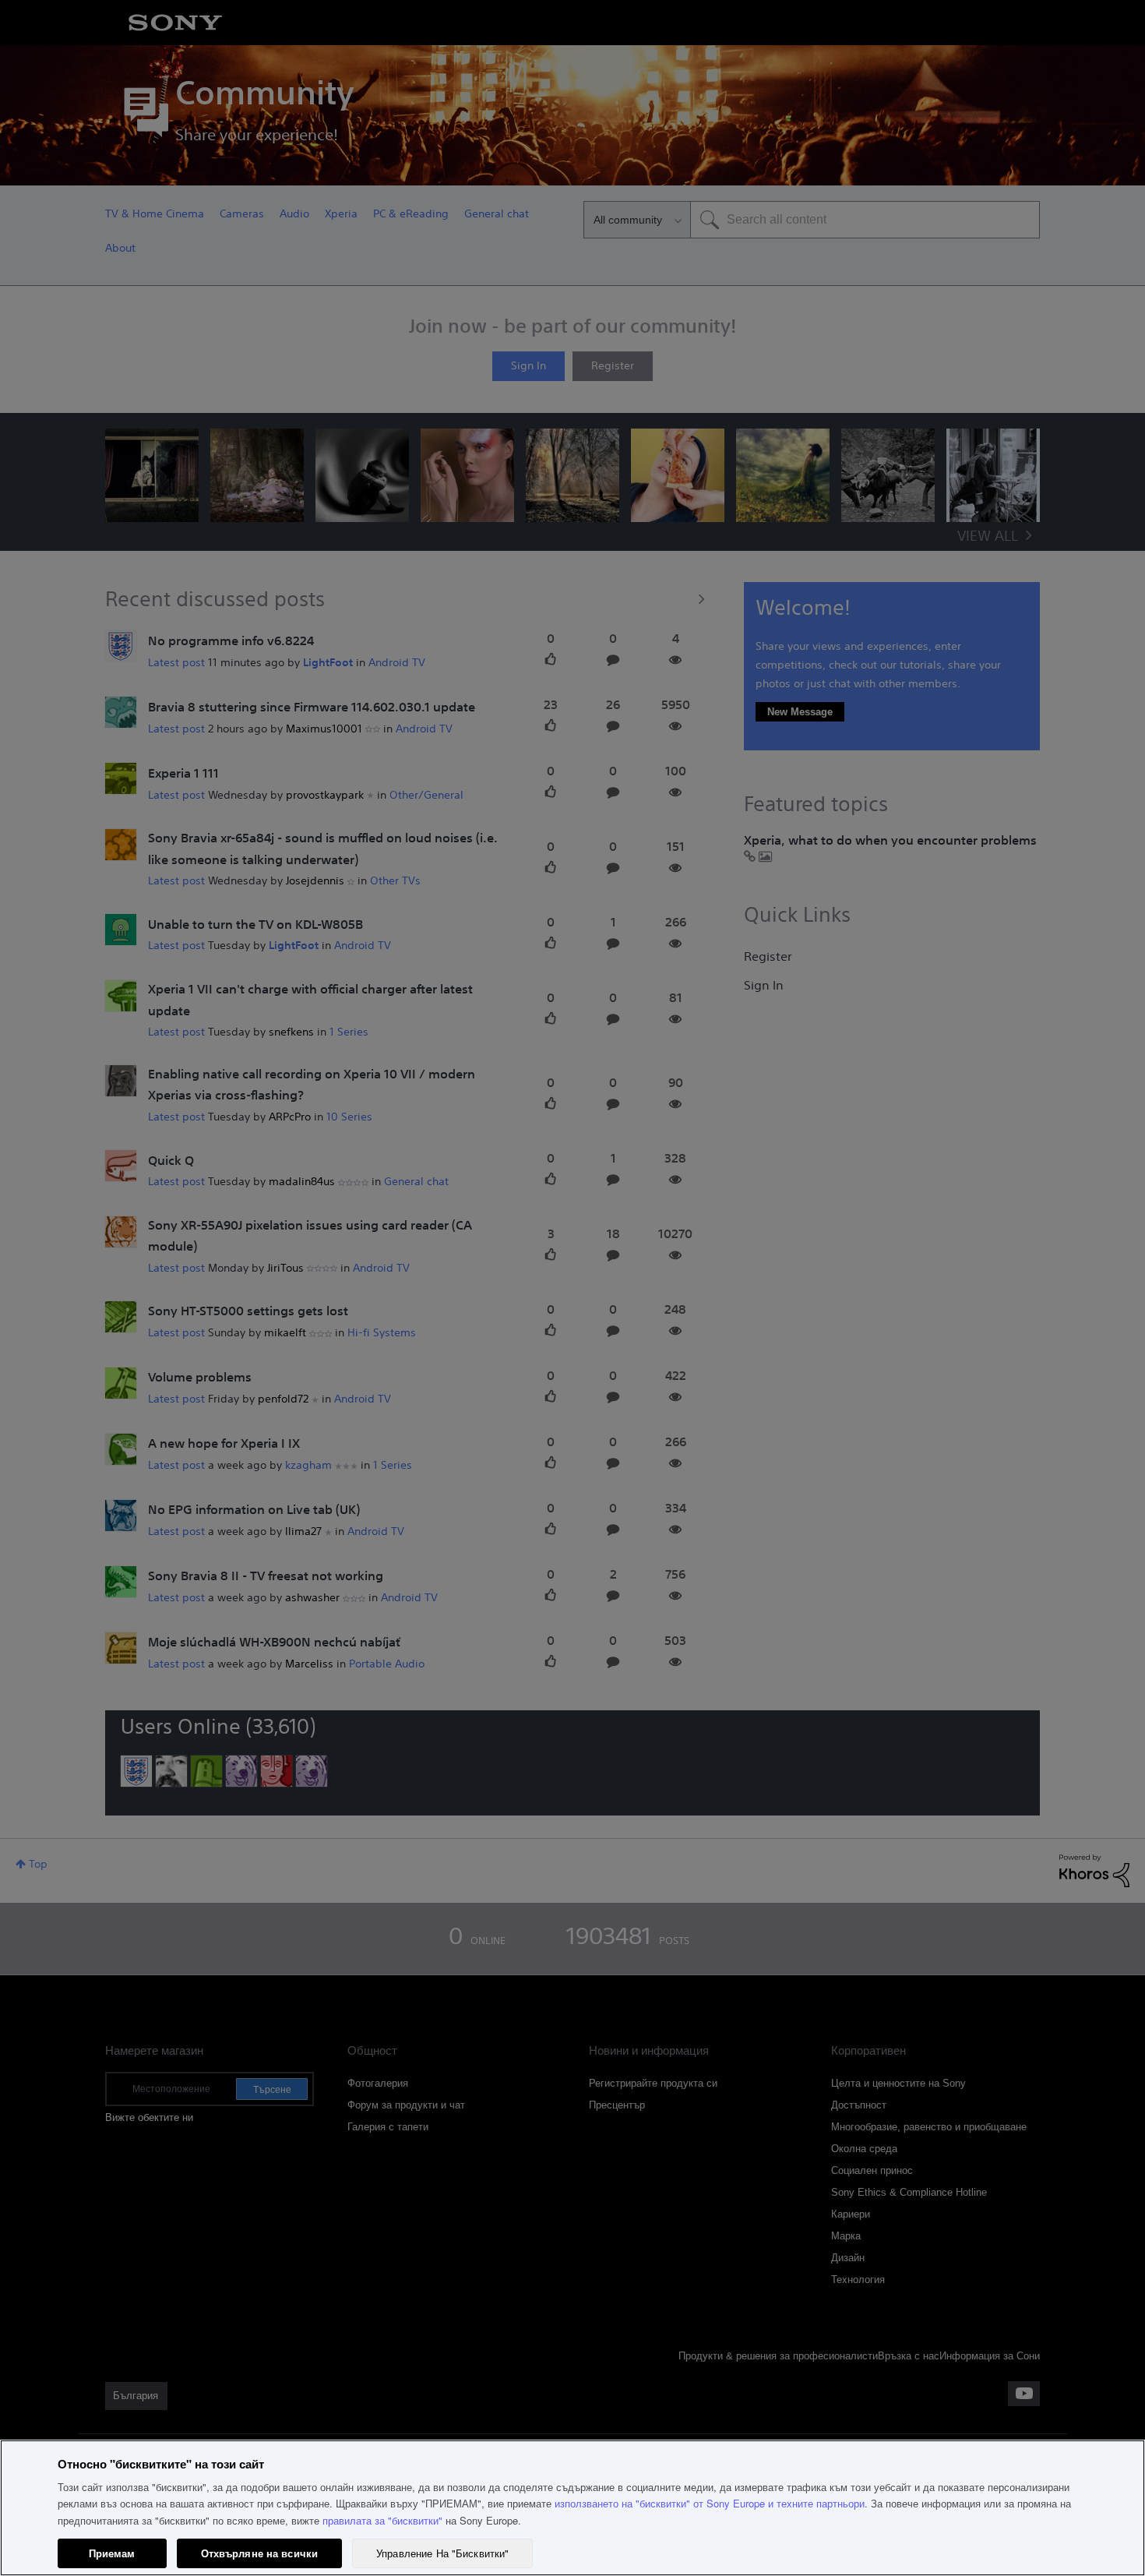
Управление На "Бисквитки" (442, 2553)
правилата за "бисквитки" (382, 2520)
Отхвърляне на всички (260, 2553)
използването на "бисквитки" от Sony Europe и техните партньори (710, 2503)
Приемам (112, 2553)
